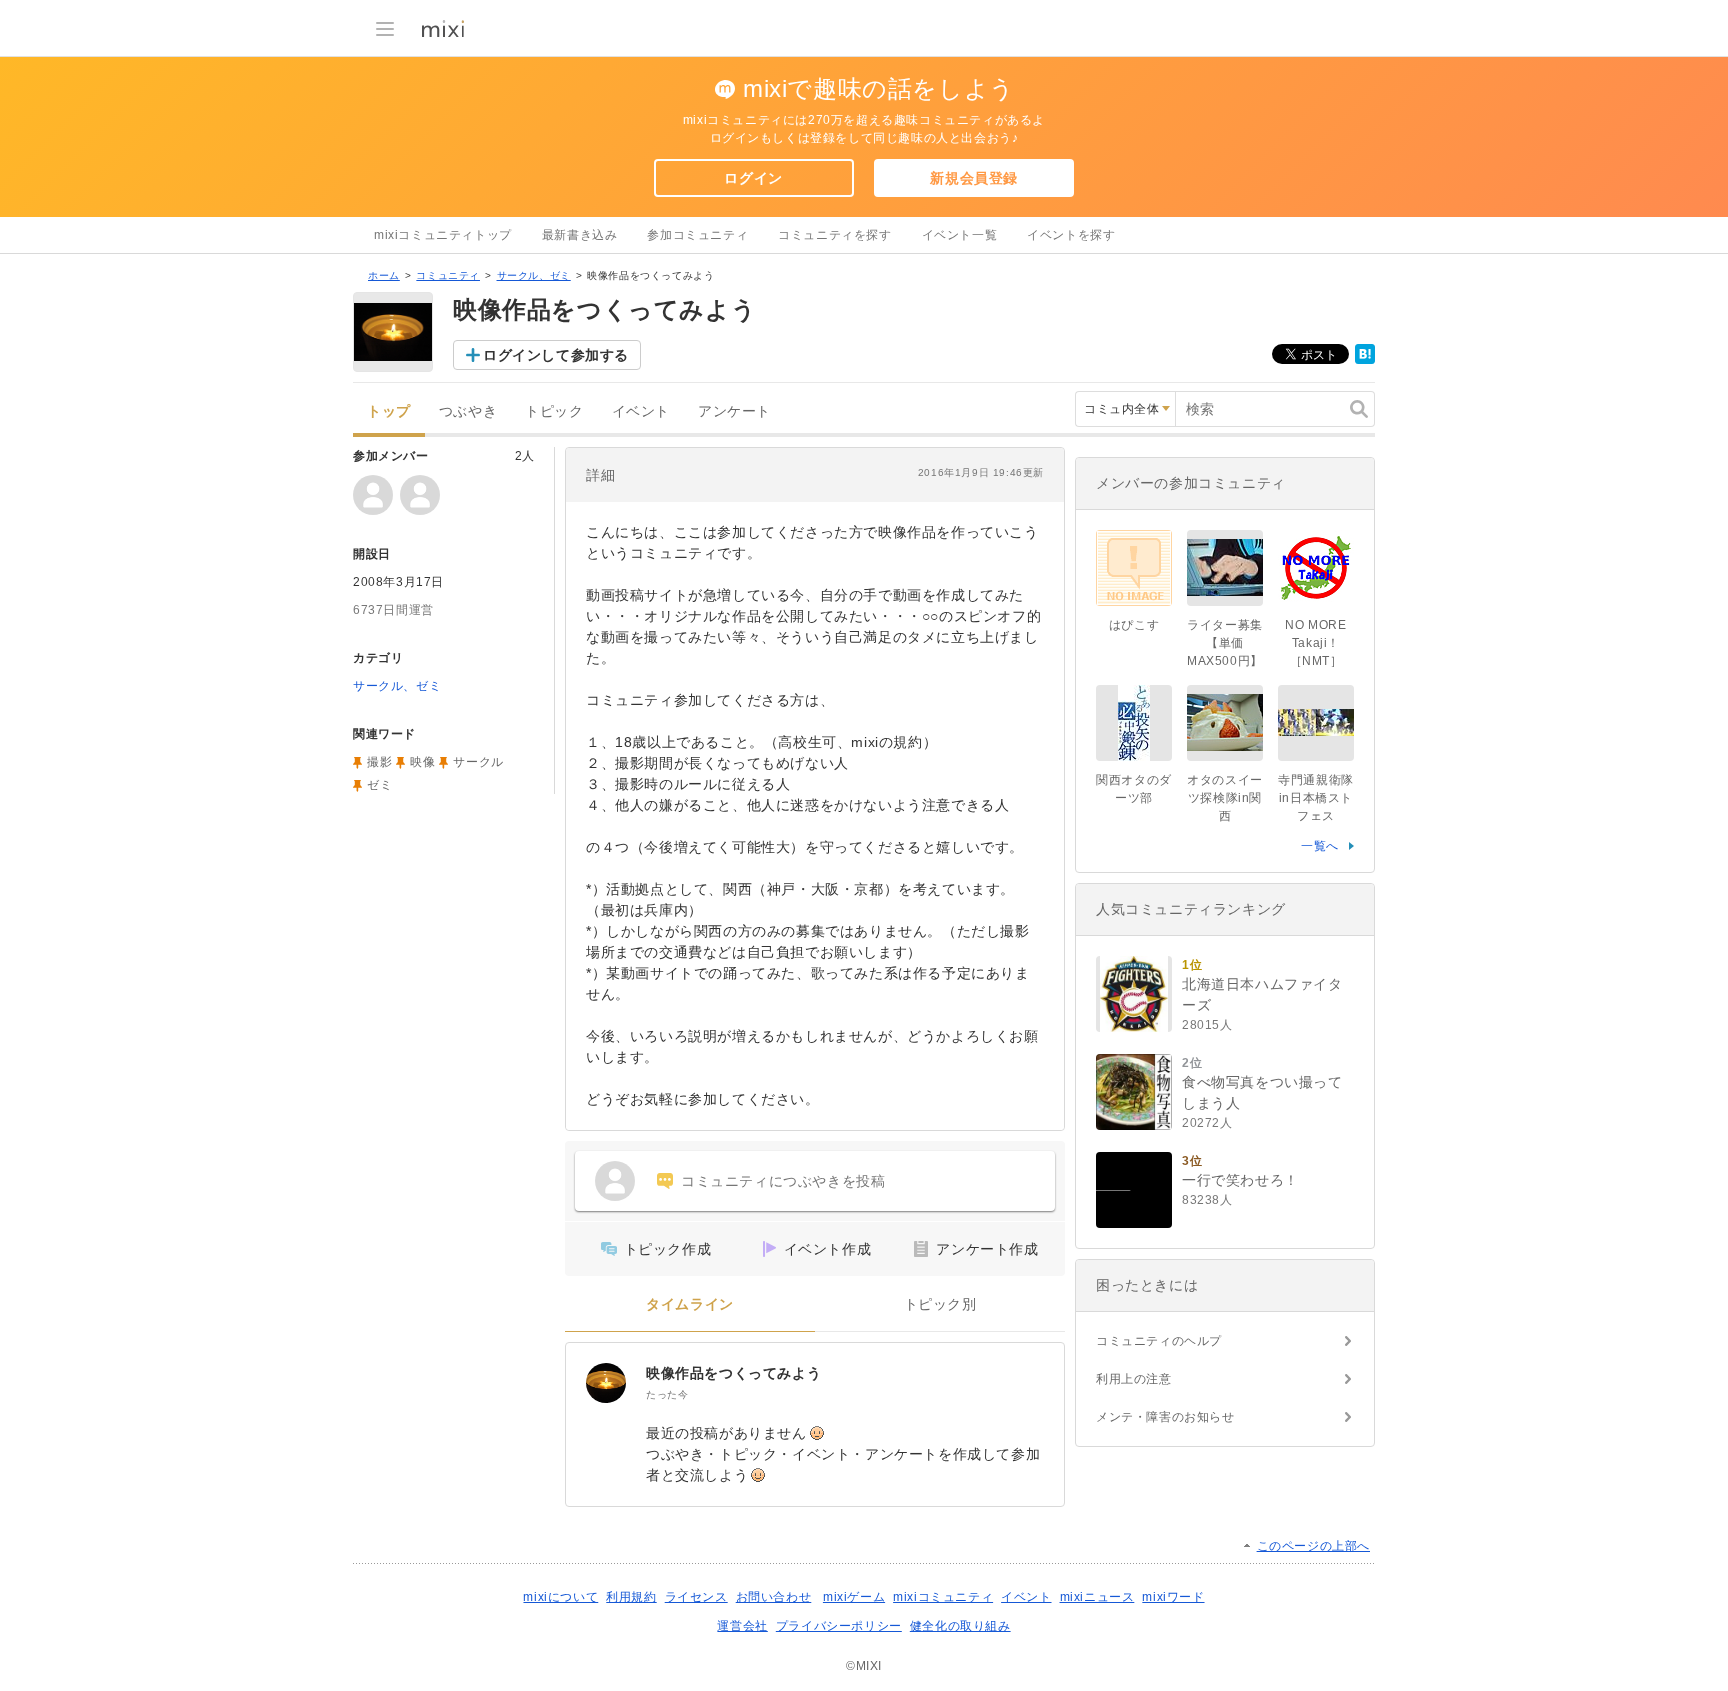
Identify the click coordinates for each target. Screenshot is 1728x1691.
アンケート (734, 411)
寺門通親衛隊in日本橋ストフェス (1316, 798)
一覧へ (1320, 846)
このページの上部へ (1313, 1546)
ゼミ (379, 785)
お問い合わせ (774, 1597)
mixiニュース (1097, 1597)
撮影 (379, 762)
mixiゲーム (854, 1597)
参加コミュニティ (697, 235)
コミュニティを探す (834, 235)
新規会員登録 (974, 178)
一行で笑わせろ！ (1240, 1180)
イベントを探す (1071, 235)
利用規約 (631, 1597)
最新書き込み (580, 235)
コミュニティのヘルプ (1159, 1341)
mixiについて (560, 1597)
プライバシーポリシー (839, 1626)
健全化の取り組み (960, 1626)
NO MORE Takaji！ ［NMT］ (1318, 643)
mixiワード (1173, 1597)
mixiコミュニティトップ (443, 235)
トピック (554, 411)
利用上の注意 (1134, 1379)
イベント (641, 411)
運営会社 (742, 1626)
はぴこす (1134, 625)
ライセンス (696, 1597)
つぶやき (468, 411)
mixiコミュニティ (943, 1597)
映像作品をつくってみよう (733, 1373)
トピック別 (940, 1304)
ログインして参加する (556, 355)
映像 (422, 762)
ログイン (753, 178)
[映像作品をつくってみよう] (606, 1383)
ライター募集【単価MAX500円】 (1225, 643)
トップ (389, 411)
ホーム (384, 275)
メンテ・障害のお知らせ (1165, 1417)
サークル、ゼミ (534, 275)
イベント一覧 (960, 235)
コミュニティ (448, 275)
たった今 (667, 1394)
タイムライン (690, 1304)
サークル (478, 762)
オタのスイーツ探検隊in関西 (1225, 798)
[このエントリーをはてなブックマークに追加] (1365, 360)
